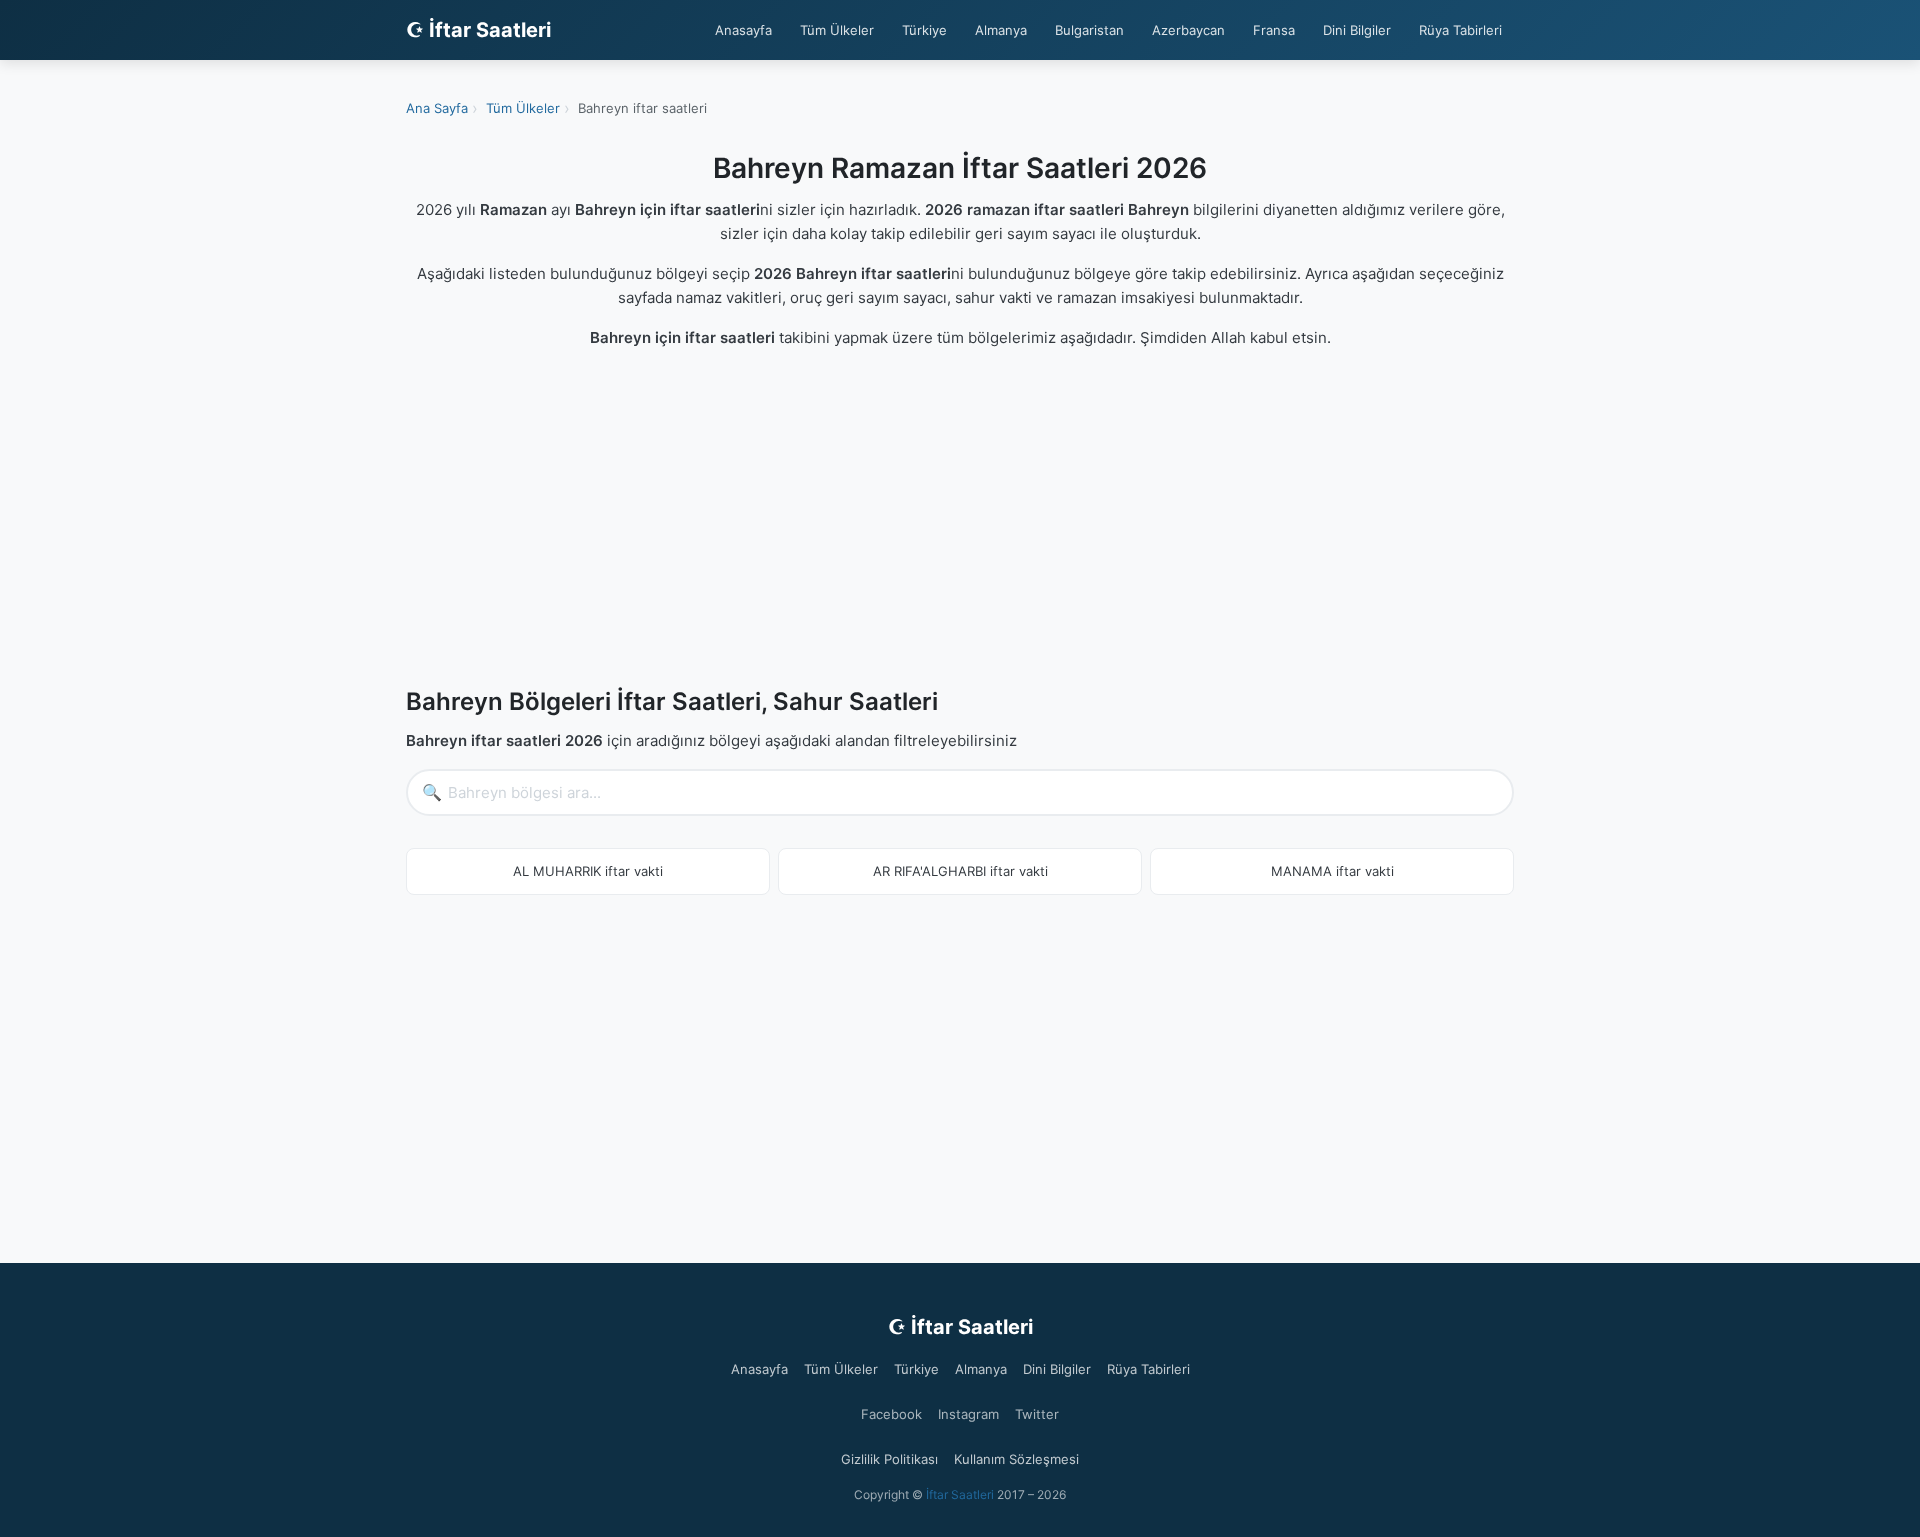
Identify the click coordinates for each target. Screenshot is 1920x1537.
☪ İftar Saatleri (478, 30)
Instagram (968, 1414)
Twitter (1037, 1414)
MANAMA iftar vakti (1332, 871)
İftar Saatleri (960, 1494)
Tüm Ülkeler (837, 30)
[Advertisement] (960, 522)
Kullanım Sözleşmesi (1016, 1459)
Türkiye (924, 30)
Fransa (1274, 30)
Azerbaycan (1188, 30)
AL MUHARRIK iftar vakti (588, 871)
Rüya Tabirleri (1460, 30)
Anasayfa (743, 30)
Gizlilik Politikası (889, 1459)
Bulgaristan (1089, 30)
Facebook (891, 1414)
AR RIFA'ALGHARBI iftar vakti (960, 871)
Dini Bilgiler (1357, 30)
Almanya (1001, 30)
